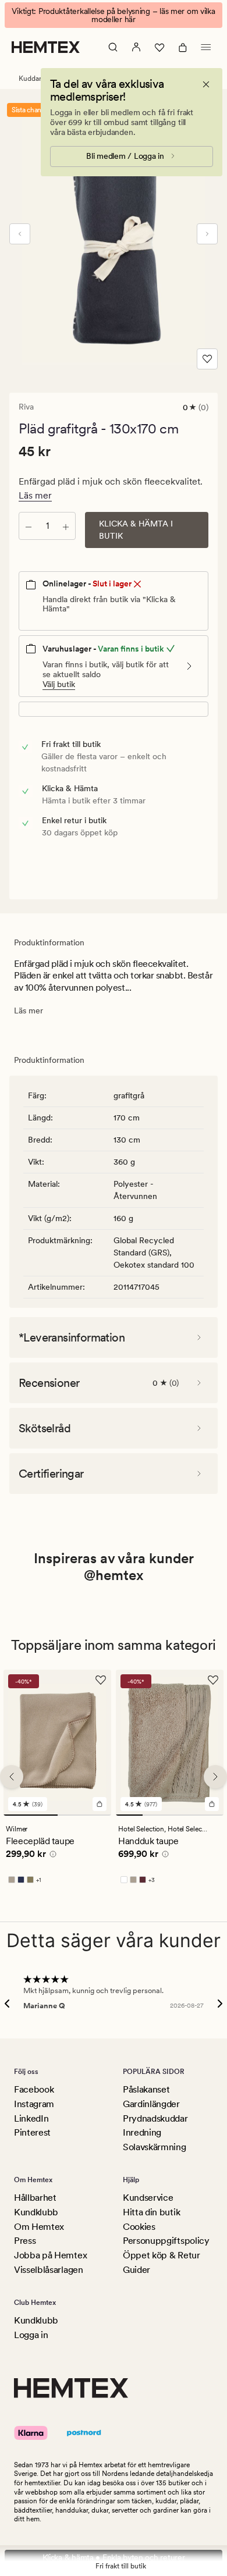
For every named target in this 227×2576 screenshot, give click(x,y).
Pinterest (32, 2132)
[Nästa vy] (207, 234)
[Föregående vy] (20, 234)
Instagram (34, 2104)
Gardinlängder (151, 2104)
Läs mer (35, 495)
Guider (136, 2270)
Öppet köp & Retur (162, 2255)
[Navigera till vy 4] (210, 1815)
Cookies (139, 2227)
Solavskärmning (155, 2147)
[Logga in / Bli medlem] (136, 47)
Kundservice (148, 2198)
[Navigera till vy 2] (85, 1815)
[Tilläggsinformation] (51, 1856)
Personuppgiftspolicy (166, 2241)
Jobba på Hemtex (50, 2255)
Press (25, 2241)
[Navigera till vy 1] (31, 1815)
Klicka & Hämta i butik (136, 530)
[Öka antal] (66, 526)
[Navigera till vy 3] (183, 1815)
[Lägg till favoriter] (207, 359)
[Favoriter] (159, 47)
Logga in (31, 2335)
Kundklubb (36, 2212)
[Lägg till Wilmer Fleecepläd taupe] (100, 1804)
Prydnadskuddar (155, 2118)
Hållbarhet (35, 2198)
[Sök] (113, 47)
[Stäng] (206, 84)
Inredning (142, 2132)
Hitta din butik (151, 2212)
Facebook (34, 2089)
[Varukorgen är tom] (183, 47)
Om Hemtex (39, 2227)
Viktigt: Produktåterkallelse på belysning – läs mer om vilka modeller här (113, 15)
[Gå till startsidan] (46, 47)
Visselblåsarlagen (49, 2270)
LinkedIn (31, 2118)
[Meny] (206, 47)
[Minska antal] (29, 526)
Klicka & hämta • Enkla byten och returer (114, 2557)
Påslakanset (146, 2089)
